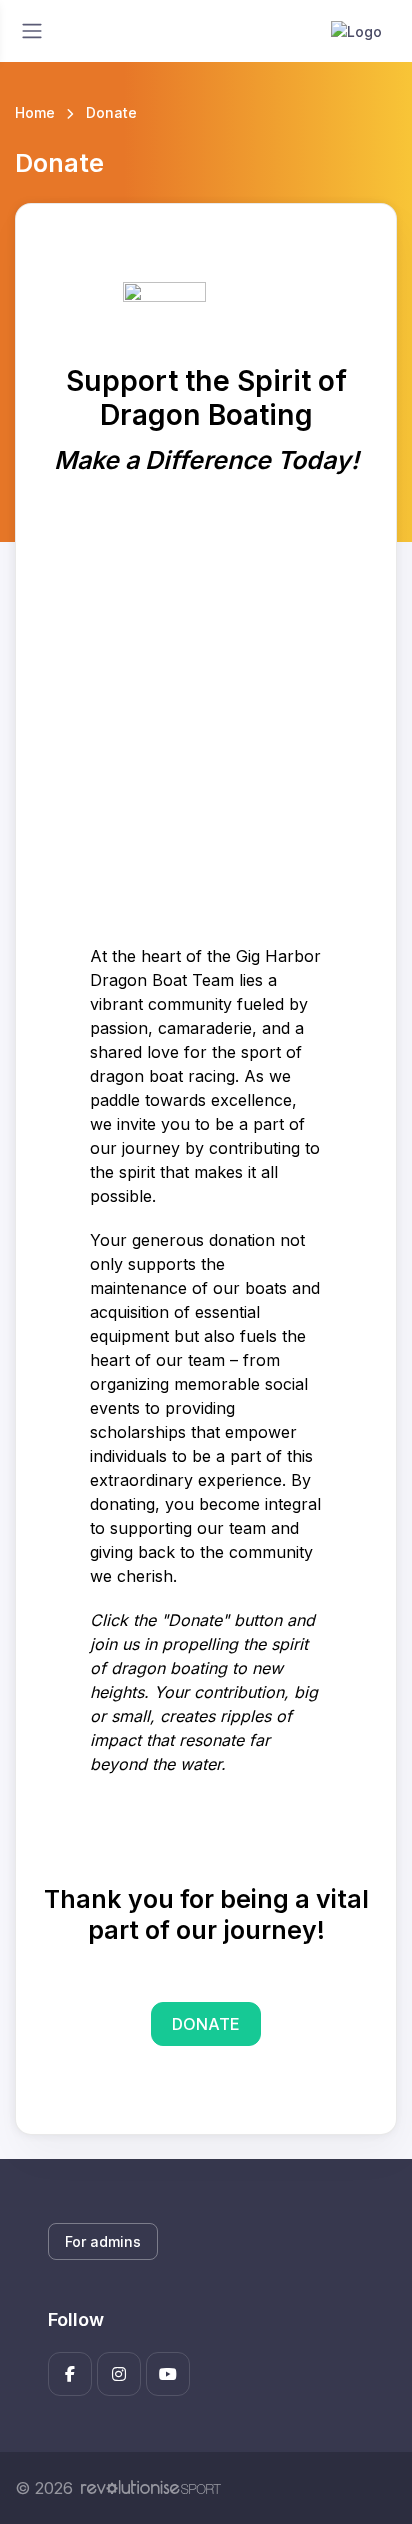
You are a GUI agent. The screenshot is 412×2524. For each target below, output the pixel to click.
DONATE (206, 2024)
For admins (103, 2241)
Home (35, 112)
